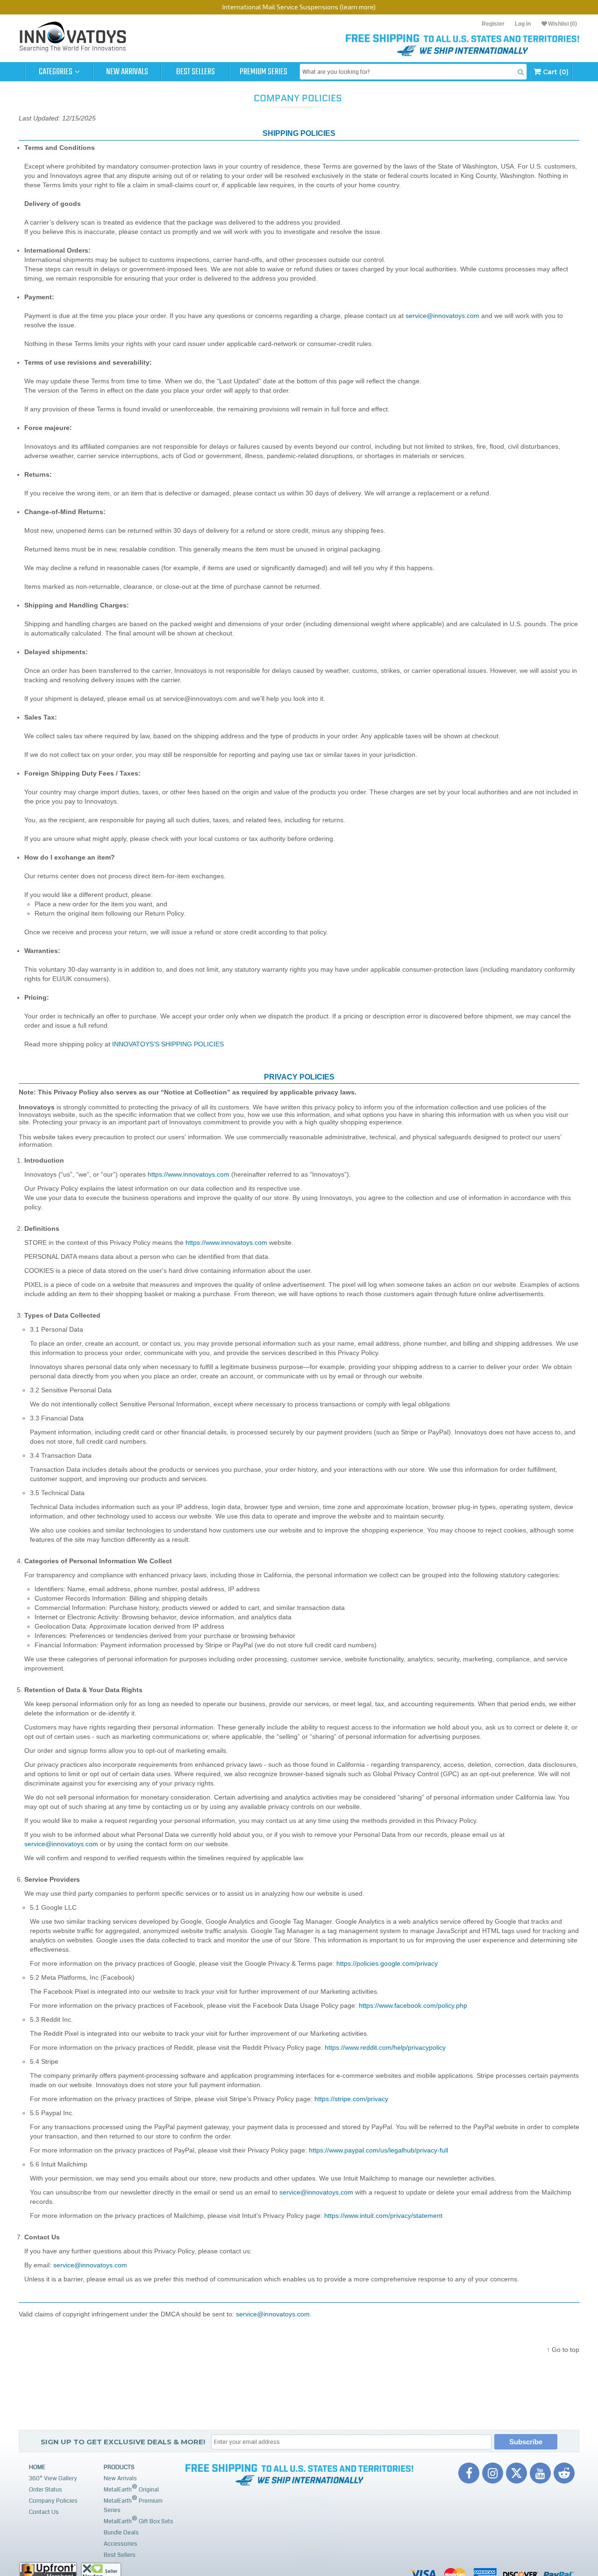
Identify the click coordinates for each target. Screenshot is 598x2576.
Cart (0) (555, 72)
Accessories (121, 2544)
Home (37, 2467)
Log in (523, 24)
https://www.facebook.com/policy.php (413, 2005)
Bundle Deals (121, 2533)
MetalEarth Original (131, 2488)
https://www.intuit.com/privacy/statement (383, 2216)
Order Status (46, 2490)
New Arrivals (127, 72)
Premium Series (263, 72)
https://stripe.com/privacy (351, 2099)
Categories (56, 72)
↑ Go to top (563, 2350)
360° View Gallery (53, 2478)
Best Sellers (196, 72)
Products (119, 2467)
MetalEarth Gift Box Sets (139, 2520)
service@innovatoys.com (442, 316)
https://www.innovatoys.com (189, 1174)
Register (493, 24)
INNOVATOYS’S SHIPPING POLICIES (168, 1044)
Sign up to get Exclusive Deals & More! (123, 2442)
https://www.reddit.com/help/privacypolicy (385, 2047)
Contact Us (44, 2512)
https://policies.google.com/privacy (387, 1963)
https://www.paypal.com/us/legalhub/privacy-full (378, 2150)
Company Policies (53, 2501)
